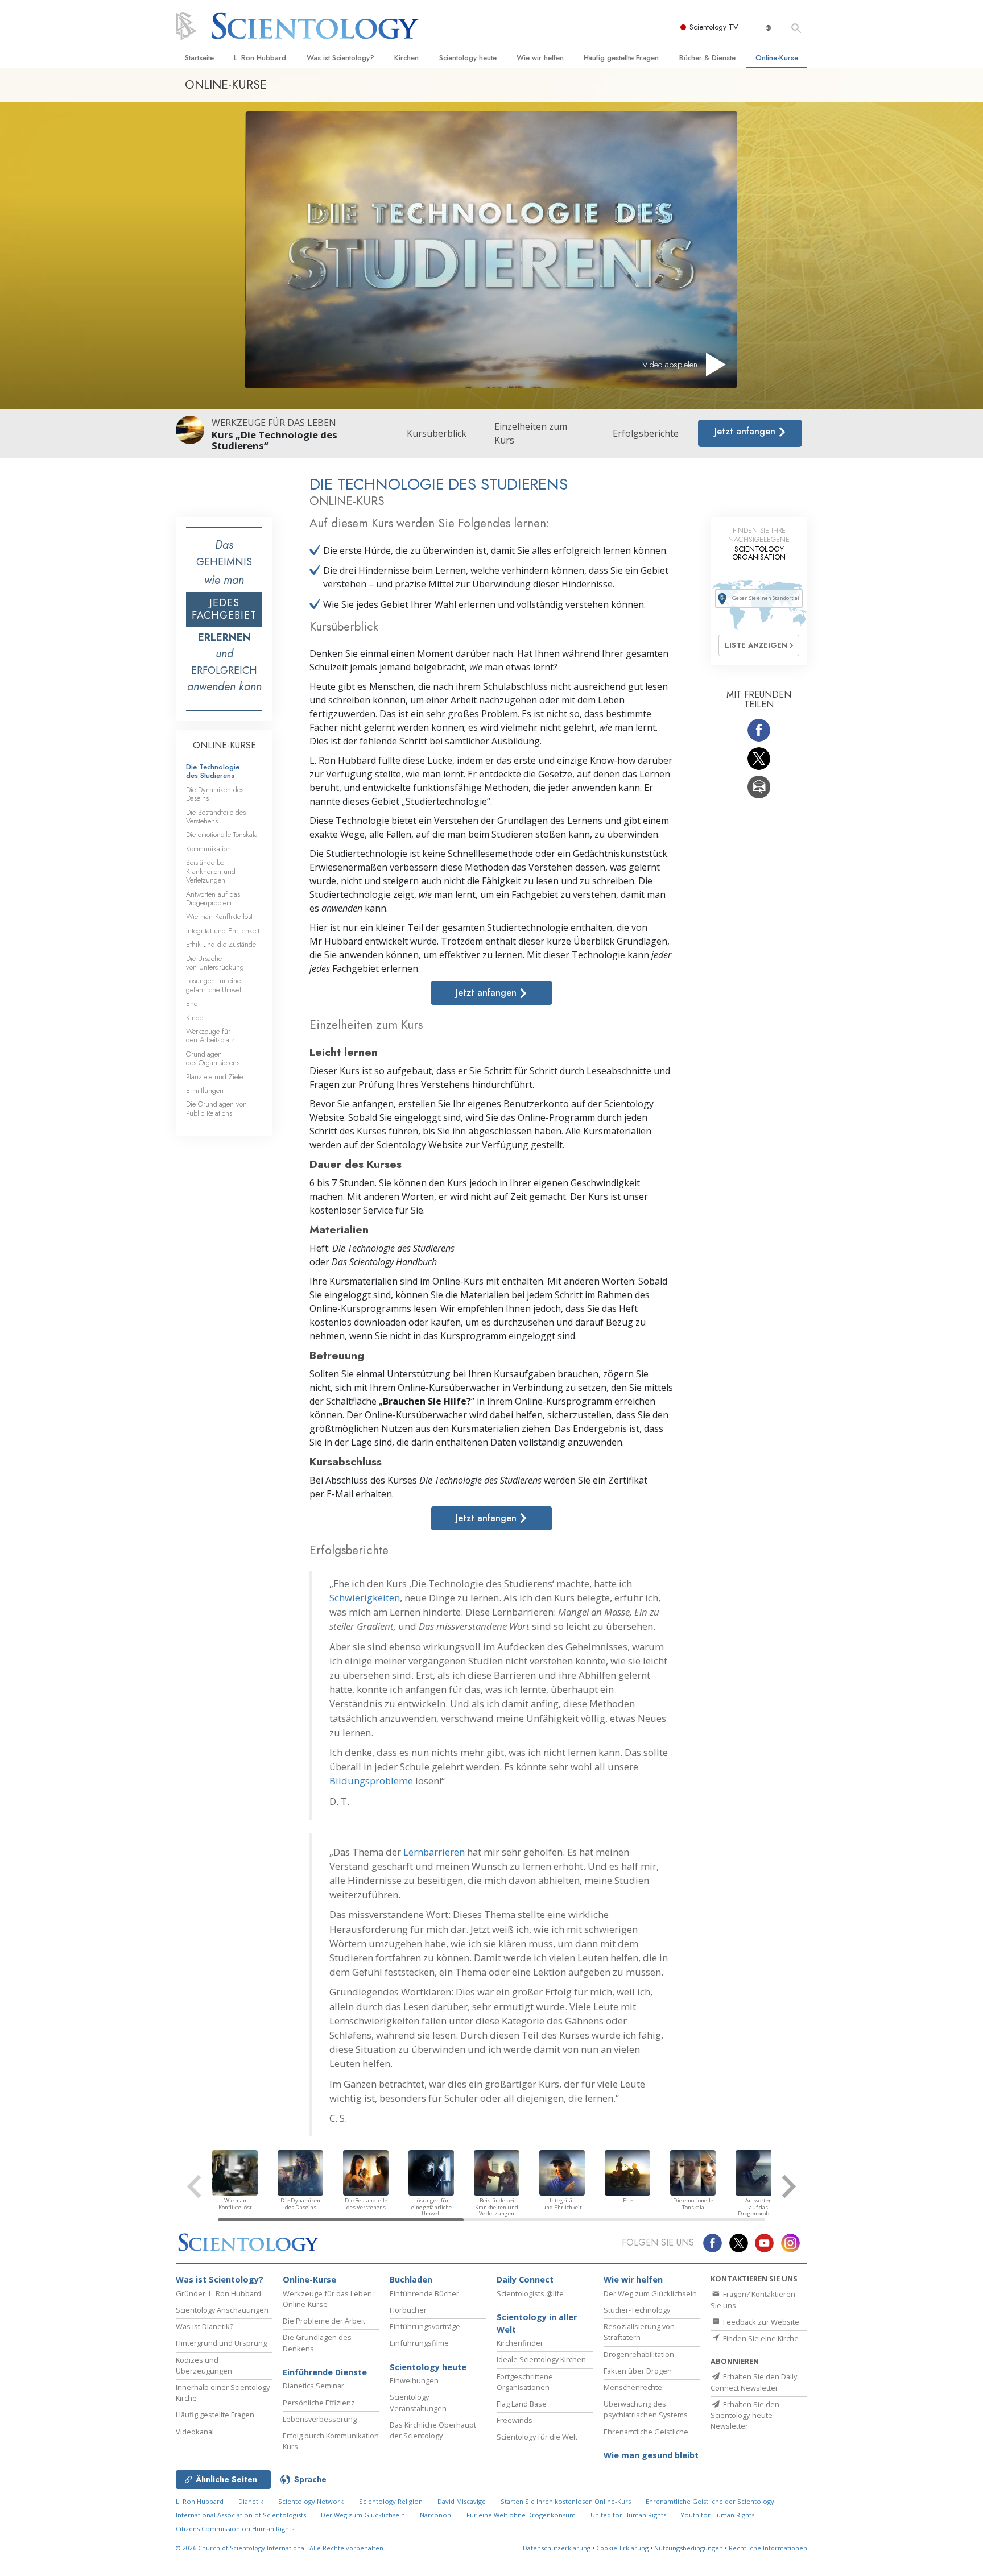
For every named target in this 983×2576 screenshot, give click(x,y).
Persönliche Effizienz (319, 2403)
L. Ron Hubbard (260, 58)
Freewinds (515, 2420)
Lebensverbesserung (320, 2419)
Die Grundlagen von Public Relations (216, 1108)
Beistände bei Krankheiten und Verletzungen (211, 871)
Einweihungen (414, 2380)
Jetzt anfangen (746, 431)
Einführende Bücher (424, 2293)
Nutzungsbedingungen (689, 2548)
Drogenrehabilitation (639, 2354)
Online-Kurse (777, 58)
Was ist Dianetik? (205, 2326)
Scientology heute (468, 58)
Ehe (192, 1003)
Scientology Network (311, 2501)
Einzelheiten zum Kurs (531, 433)
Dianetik (251, 2501)
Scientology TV (714, 27)
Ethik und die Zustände (221, 944)
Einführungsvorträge (425, 2326)
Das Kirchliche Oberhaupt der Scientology (433, 2430)
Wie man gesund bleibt (651, 2455)
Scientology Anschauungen (222, 2310)
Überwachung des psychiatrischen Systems (646, 2409)
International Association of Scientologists (241, 2515)
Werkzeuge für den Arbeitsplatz (210, 1036)
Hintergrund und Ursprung (221, 2343)
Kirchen (406, 58)
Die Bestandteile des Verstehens (216, 817)
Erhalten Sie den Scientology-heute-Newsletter (745, 2415)
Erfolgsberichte (646, 433)
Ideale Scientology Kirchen (541, 2359)
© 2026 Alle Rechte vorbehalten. (280, 2548)
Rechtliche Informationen (768, 2548)
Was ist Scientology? (340, 58)
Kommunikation (208, 849)
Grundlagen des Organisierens (213, 1058)
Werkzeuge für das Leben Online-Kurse (327, 2299)
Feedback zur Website (760, 2322)
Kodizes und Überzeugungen (204, 2365)
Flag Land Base (522, 2404)
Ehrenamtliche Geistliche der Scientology (710, 2501)
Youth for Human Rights (717, 2515)
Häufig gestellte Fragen (621, 58)
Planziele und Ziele (214, 1077)
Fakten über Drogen (638, 2371)
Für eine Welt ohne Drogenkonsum (521, 2515)
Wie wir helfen (540, 58)
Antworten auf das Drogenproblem (213, 898)
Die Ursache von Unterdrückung (215, 963)
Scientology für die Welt (537, 2437)
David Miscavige (462, 2501)
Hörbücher (408, 2310)
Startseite (199, 58)
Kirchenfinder (520, 2343)
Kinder (196, 1018)
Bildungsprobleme (371, 1781)
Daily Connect (525, 2279)
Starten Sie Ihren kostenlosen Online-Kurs (566, 2501)
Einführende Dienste (325, 2372)
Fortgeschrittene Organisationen (525, 2382)
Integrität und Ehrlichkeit (223, 931)
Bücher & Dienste (707, 58)
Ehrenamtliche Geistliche (646, 2432)
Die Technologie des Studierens (213, 771)
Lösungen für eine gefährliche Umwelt (214, 985)
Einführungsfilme (419, 2343)
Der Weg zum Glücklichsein (650, 2293)
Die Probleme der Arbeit (324, 2321)
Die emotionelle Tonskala (222, 834)
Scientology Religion (391, 2501)
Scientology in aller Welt (537, 2323)
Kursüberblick (437, 433)
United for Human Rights (629, 2515)
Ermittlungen (205, 1090)
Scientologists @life (530, 2293)
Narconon (435, 2515)
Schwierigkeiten (365, 1598)
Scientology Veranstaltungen (418, 2402)
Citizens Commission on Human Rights (235, 2529)
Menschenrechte (633, 2387)
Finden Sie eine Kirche (760, 2338)
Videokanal (195, 2432)
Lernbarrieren (434, 1852)
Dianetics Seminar (313, 2386)
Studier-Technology (637, 2310)
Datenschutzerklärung (557, 2548)
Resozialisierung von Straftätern (639, 2332)
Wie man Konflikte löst (219, 916)
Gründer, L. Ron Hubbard (218, 2293)
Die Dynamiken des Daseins (215, 794)
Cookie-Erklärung (622, 2548)
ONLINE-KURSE (224, 745)
